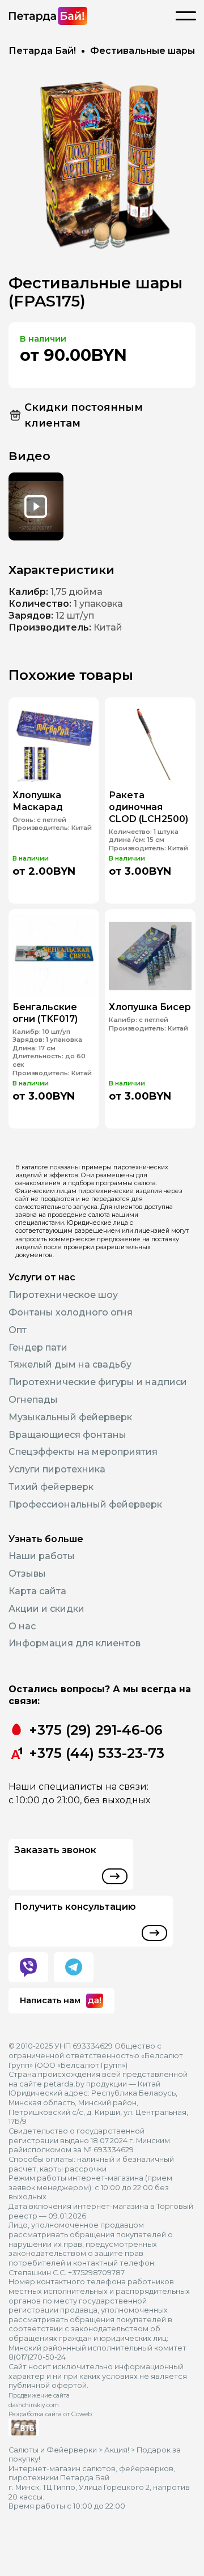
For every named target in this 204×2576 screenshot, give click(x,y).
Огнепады (33, 1400)
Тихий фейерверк (51, 1487)
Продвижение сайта (39, 2396)
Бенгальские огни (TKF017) (45, 1013)
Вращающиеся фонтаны (67, 1435)
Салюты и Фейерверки (53, 2450)
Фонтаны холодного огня (71, 1312)
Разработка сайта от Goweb (50, 2414)
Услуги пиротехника (57, 1469)
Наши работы (42, 1556)
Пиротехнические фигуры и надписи (98, 1382)
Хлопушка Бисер (150, 1007)
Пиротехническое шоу (63, 1295)
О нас (22, 1626)
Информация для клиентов (75, 1643)
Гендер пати (38, 1347)
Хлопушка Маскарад (38, 801)
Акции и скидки (46, 1609)
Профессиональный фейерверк (85, 1504)
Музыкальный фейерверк (70, 1417)
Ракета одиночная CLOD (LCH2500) (148, 807)
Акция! (117, 2450)
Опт (18, 1330)
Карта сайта (37, 1591)
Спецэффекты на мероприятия (83, 1452)
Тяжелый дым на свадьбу (70, 1364)
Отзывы (27, 1574)
